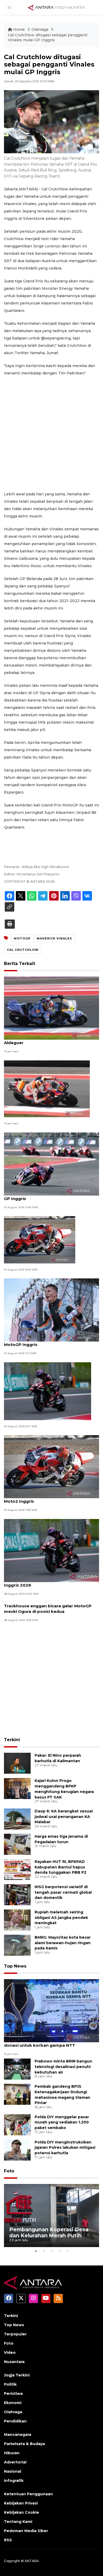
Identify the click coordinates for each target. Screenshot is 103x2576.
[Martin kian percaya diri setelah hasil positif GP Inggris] (51, 1164)
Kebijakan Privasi (21, 2503)
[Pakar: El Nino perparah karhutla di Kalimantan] (17, 1763)
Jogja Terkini (17, 2375)
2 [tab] (44, 2251)
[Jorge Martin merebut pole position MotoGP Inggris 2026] (51, 1550)
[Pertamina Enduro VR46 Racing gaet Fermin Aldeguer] (51, 1008)
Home (19, 29)
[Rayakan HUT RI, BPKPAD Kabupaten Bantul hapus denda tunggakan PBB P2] (17, 1869)
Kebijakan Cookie (22, 2512)
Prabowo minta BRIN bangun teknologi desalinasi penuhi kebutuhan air (63, 2067)
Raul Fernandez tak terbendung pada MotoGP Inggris (44, 1342)
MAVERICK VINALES (54, 938)
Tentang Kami (18, 2522)
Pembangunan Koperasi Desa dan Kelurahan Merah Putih (49, 2232)
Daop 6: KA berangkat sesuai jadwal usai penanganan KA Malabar (64, 1817)
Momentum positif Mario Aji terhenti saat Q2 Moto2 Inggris (51, 1498)
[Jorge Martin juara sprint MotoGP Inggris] (48, 1391)
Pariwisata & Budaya (24, 2444)
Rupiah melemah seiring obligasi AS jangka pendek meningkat (61, 1918)
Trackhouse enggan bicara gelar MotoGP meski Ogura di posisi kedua (48, 1609)
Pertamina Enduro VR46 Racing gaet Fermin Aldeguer (51, 1040)
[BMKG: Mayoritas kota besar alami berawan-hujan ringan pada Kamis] (17, 1945)
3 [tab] (51, 2251)
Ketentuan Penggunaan (28, 2494)
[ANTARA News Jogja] (57, 7)
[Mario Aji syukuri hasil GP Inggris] (40, 1239)
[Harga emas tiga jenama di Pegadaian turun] (17, 1844)
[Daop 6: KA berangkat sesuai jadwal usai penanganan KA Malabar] (17, 1819)
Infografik (14, 2481)
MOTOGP (22, 938)
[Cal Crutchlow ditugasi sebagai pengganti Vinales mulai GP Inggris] (51, 2010)
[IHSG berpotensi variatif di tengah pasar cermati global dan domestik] (17, 1894)
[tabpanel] (51, 2216)
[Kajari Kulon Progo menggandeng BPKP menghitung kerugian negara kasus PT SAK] (17, 1788)
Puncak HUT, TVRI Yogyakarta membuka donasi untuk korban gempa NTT (48, 2042)
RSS (8, 2540)
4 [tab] (59, 2251)
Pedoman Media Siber (26, 2531)
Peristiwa (13, 2394)
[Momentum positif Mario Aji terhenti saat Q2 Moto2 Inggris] (51, 1466)
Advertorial (15, 2462)
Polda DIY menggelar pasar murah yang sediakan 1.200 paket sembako (62, 2122)
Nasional (13, 2471)
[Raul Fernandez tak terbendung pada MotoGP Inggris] (51, 1310)
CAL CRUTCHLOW (23, 950)
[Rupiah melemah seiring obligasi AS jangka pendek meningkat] (17, 1920)
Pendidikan (15, 2421)
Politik (10, 2384)
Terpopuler (15, 2334)
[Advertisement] (51, 434)
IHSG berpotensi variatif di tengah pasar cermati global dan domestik (63, 1892)
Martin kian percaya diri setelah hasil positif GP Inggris (50, 1196)
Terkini (12, 1740)
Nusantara (14, 2362)
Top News (15, 1966)
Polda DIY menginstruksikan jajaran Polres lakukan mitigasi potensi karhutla (65, 2148)
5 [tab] (67, 2251)
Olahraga (40, 29)
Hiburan (12, 2453)
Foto (9, 2171)
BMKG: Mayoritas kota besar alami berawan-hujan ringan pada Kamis (63, 1943)
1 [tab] (36, 2251)
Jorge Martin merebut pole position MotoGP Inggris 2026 (51, 1582)
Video (10, 2353)
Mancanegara (18, 2435)
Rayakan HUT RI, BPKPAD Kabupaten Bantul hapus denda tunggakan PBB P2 (60, 1867)
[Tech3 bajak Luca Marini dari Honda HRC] (47, 1088)
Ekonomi (13, 2403)
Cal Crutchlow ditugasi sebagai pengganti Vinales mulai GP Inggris (48, 38)
